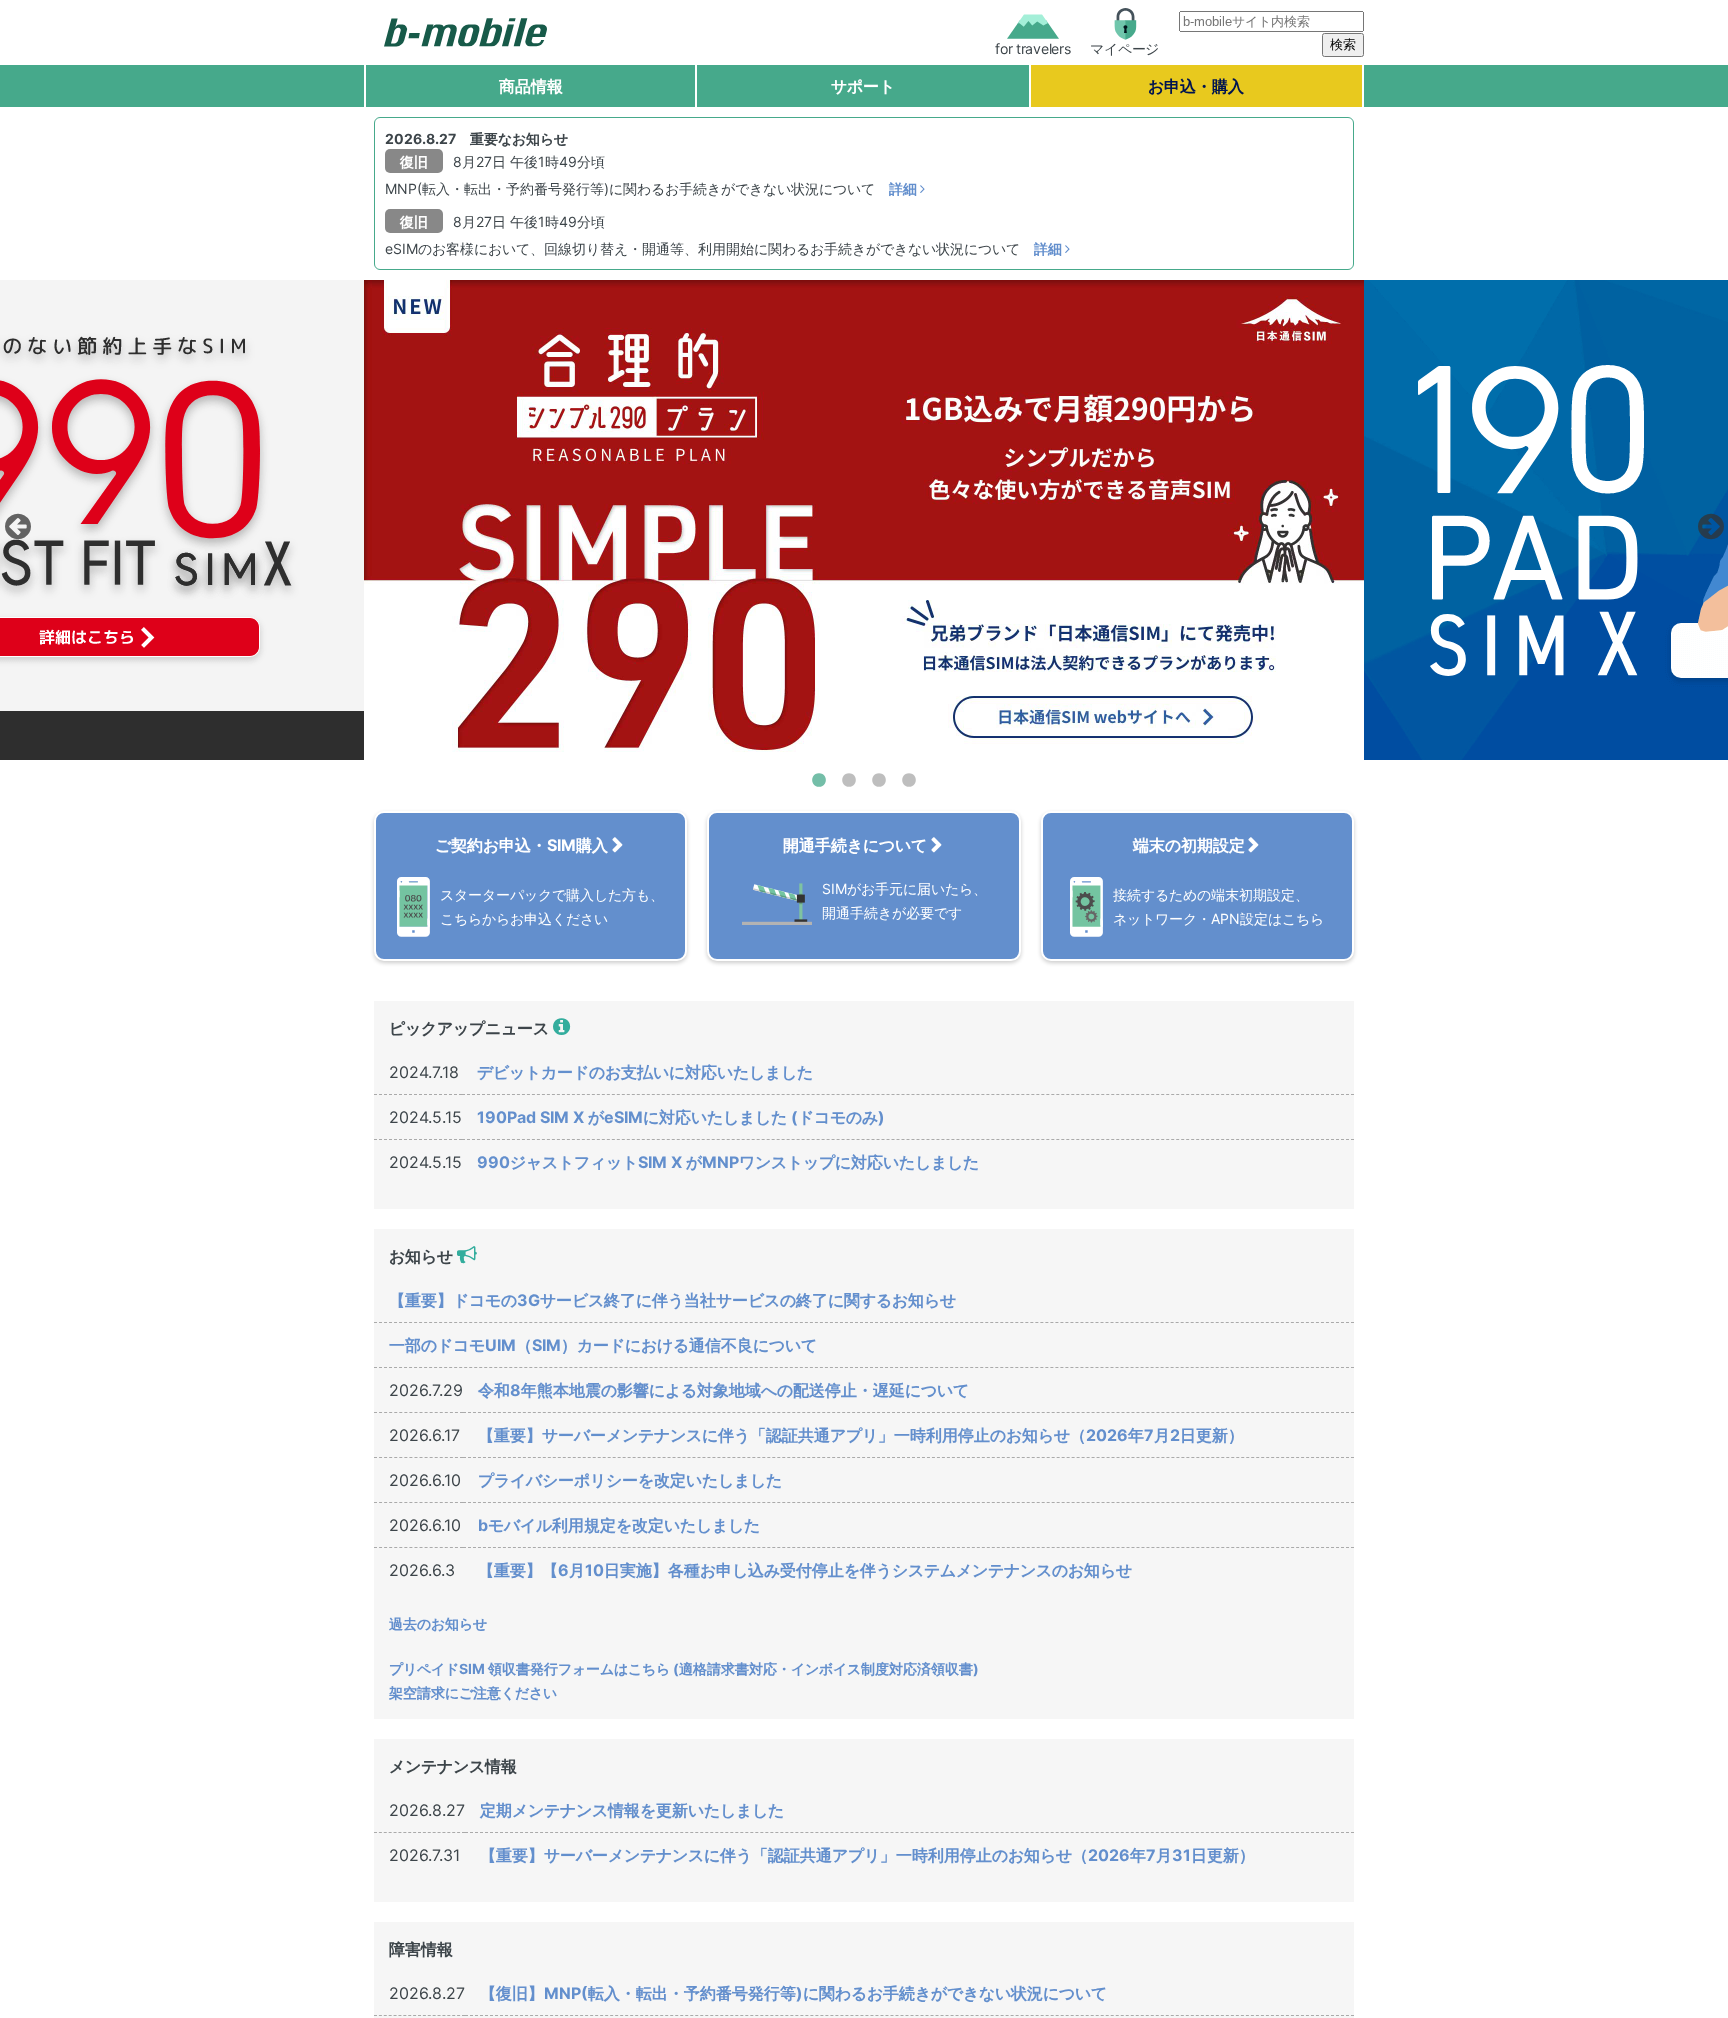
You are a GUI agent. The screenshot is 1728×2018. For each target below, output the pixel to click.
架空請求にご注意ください (473, 1692)
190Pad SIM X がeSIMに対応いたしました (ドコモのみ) (681, 1117)
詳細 (904, 188)
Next (1708, 521)
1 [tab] (819, 781)
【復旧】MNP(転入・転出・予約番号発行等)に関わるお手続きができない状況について (793, 1993)
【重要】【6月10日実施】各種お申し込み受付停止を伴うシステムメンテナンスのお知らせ (805, 1570)
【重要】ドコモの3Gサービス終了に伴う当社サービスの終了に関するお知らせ (672, 1300)
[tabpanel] (864, 520)
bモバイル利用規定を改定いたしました (619, 1525)
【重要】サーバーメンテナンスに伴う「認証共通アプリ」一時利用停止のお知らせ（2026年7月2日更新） (861, 1435)
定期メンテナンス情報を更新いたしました (632, 1810)
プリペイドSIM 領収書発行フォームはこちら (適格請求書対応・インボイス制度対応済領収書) (684, 1668)
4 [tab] (909, 781)
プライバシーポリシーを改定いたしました (630, 1480)
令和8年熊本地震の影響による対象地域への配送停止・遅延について (723, 1390)
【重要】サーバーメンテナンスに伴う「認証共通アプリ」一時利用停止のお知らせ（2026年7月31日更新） (867, 1855)
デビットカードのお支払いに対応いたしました (645, 1072)
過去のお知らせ (438, 1623)
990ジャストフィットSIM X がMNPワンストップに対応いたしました (728, 1162)
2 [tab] (849, 781)
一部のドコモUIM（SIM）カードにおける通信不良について (603, 1345)
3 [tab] (879, 781)
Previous (15, 521)
